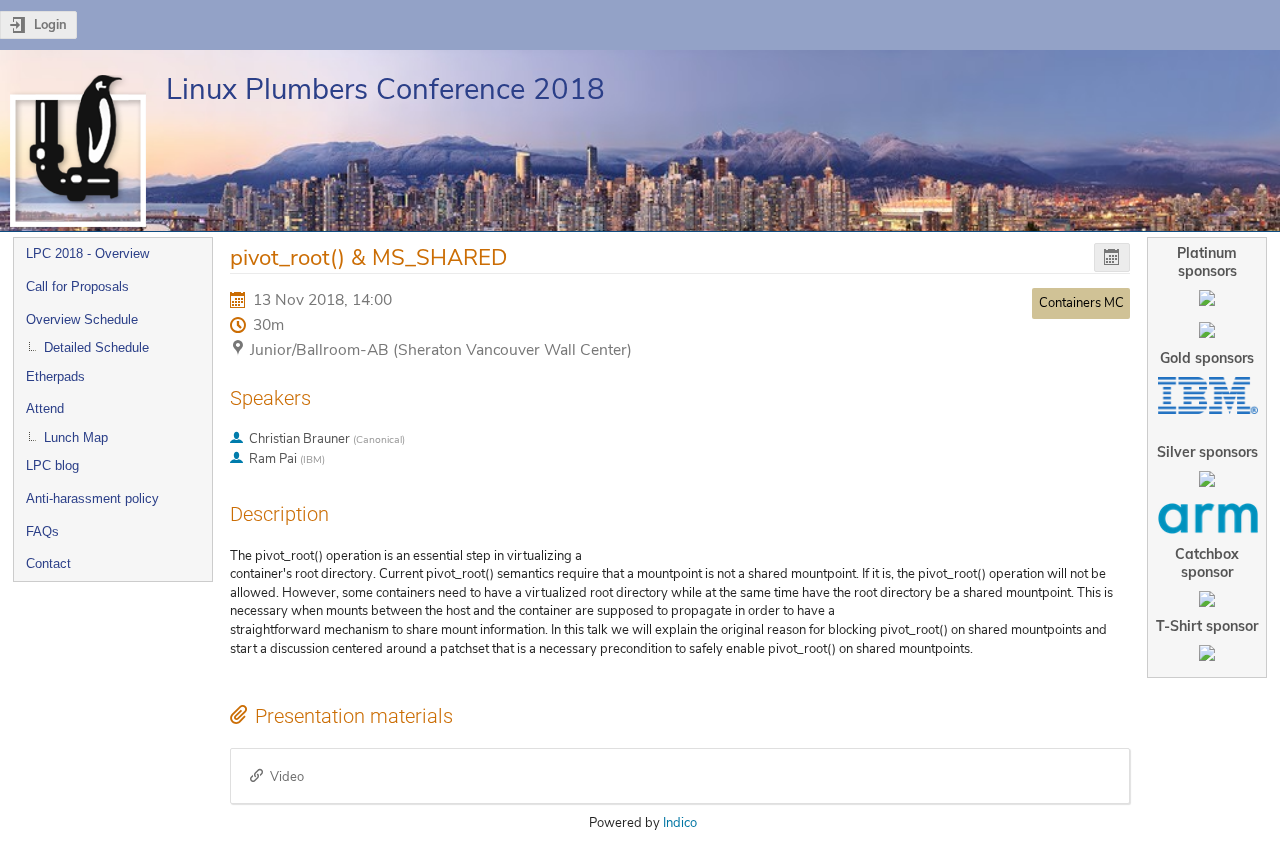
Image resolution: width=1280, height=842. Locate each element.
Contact (48, 563)
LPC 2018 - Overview (87, 253)
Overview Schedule (82, 319)
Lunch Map (76, 437)
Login (50, 25)
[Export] (1112, 257)
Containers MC (1081, 303)
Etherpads (55, 376)
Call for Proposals (77, 286)
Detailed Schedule (96, 347)
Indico (680, 823)
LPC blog (52, 465)
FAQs (42, 531)
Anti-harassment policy (92, 498)
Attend (45, 408)
